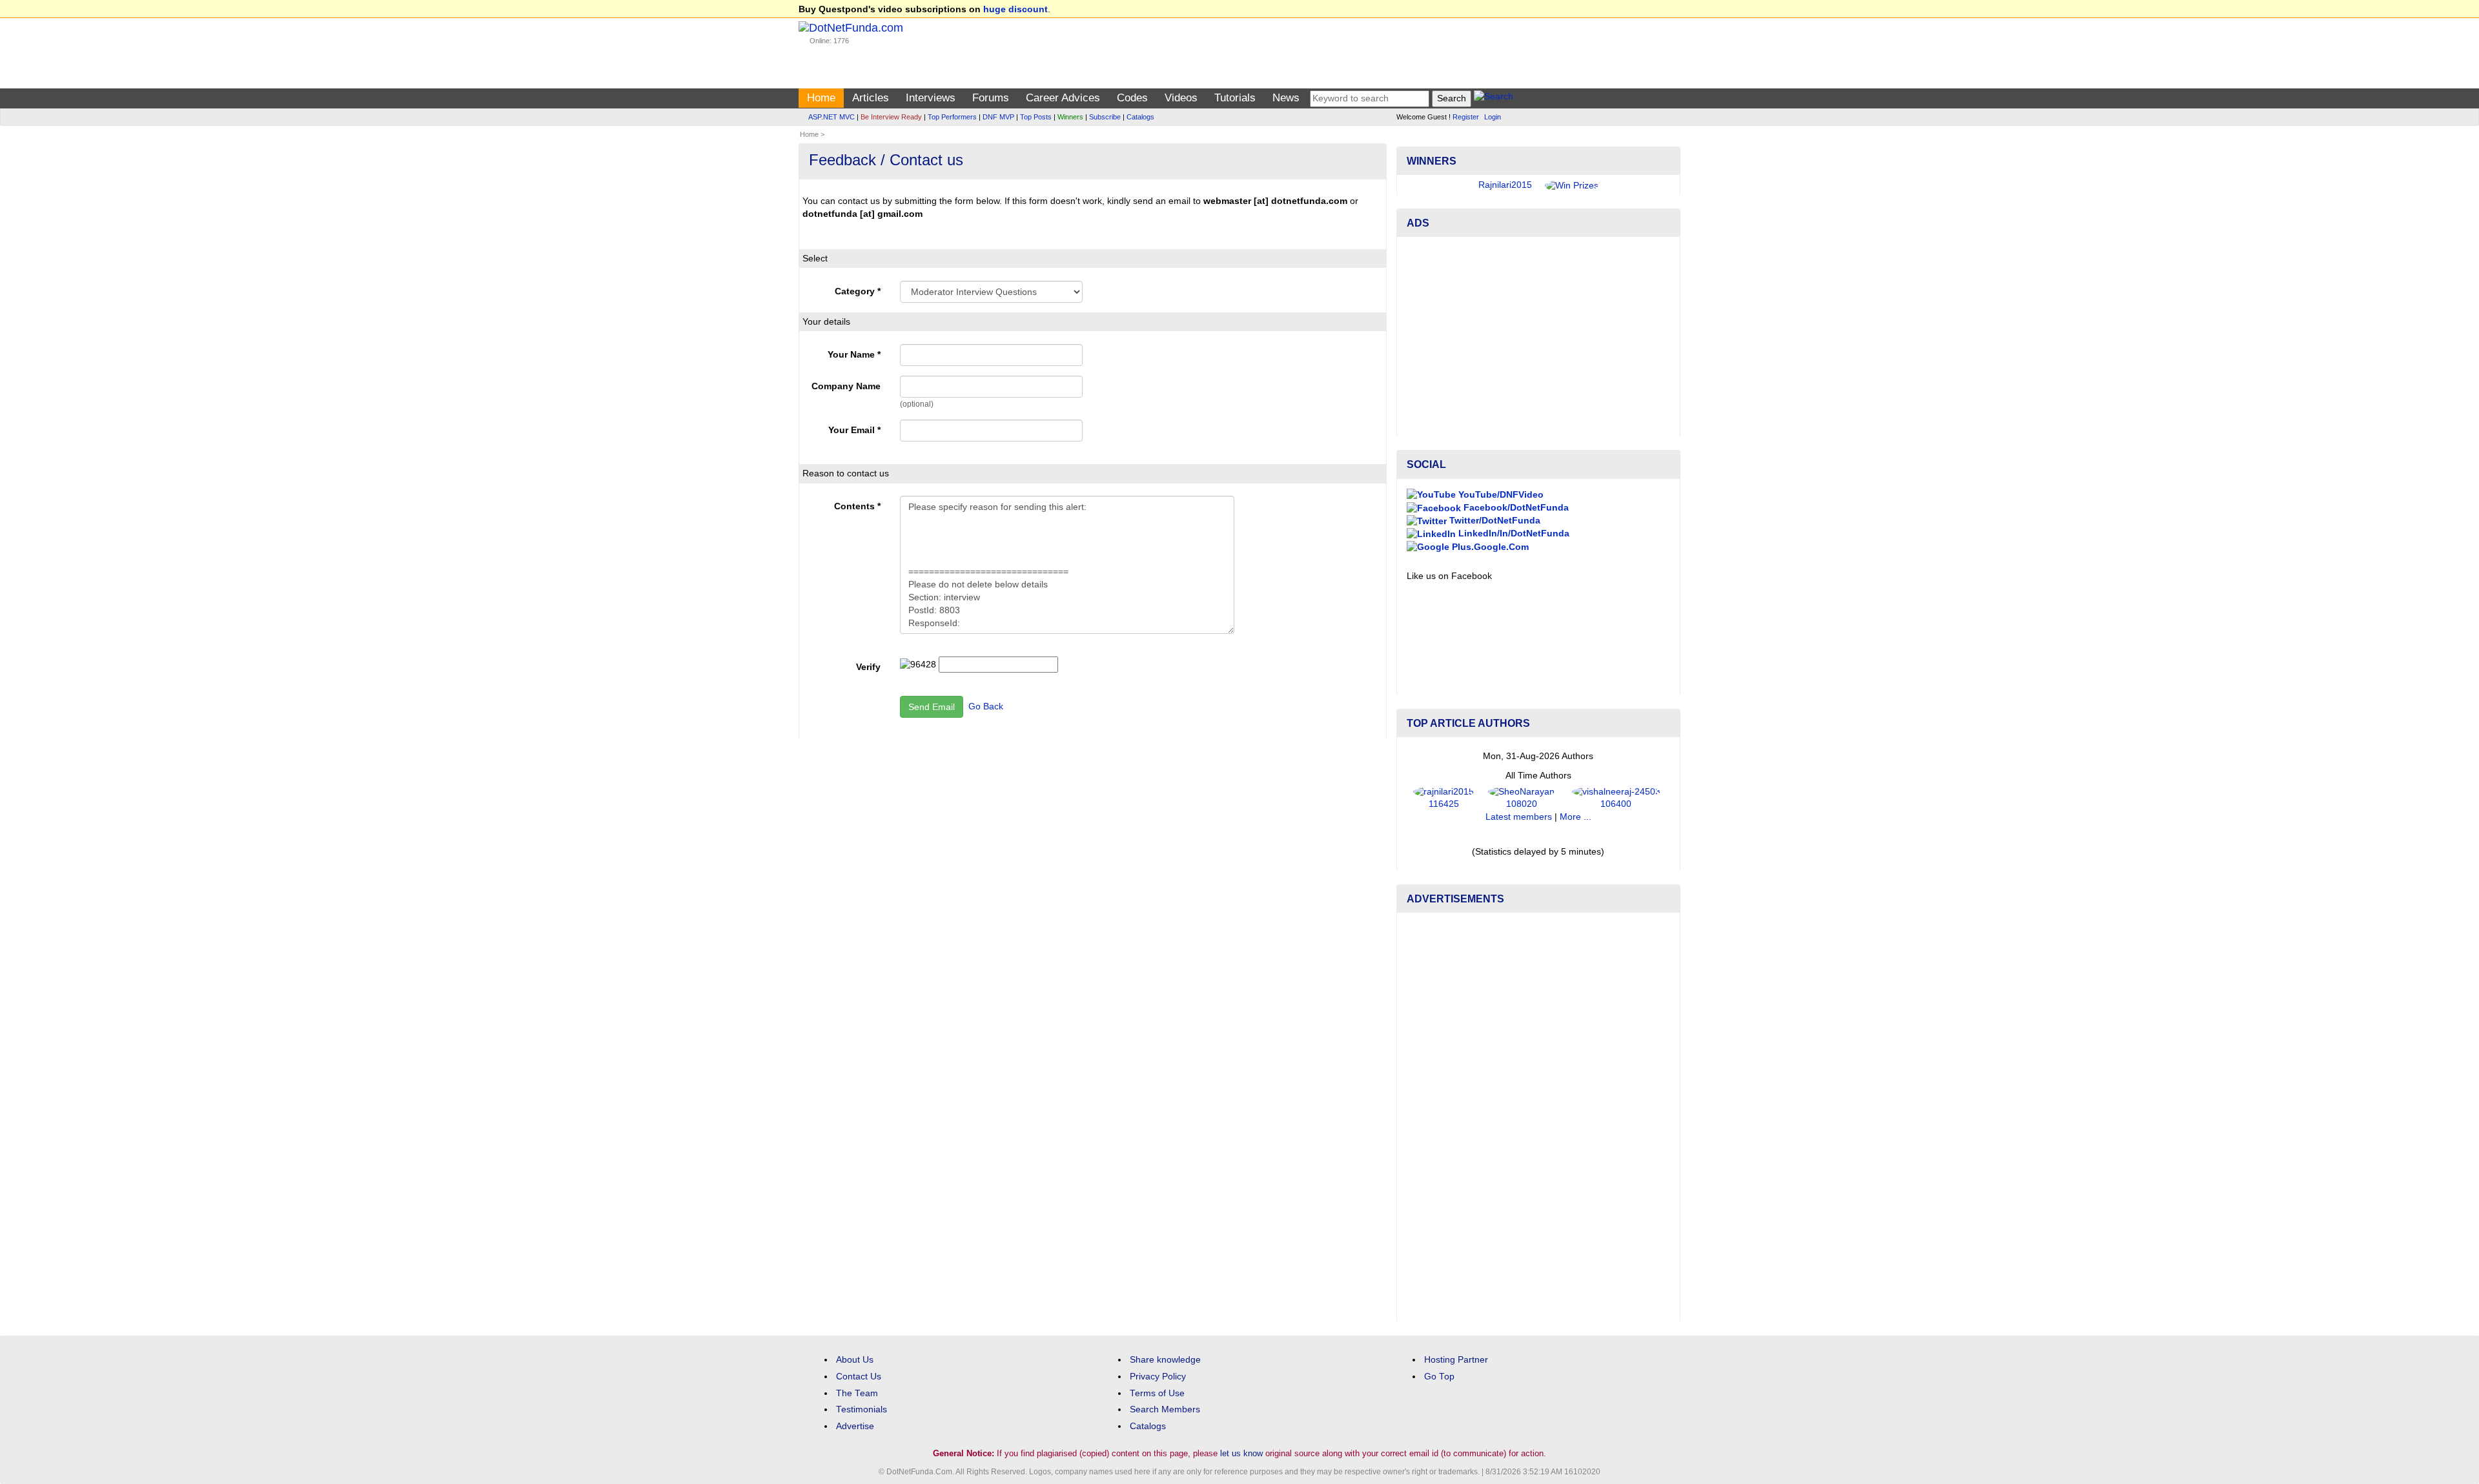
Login (1493, 117)
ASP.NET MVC (831, 117)
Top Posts (1036, 117)
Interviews (931, 98)
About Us (855, 1360)
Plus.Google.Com (1489, 547)
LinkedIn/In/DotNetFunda (1513, 534)
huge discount (1015, 9)
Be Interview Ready (891, 117)
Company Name (846, 386)
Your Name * (854, 355)
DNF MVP (998, 117)
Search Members (1165, 1409)
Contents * (857, 506)
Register (1466, 117)
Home (821, 98)
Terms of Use (1157, 1393)
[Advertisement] (1538, 337)
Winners (1070, 117)
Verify (868, 667)
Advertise (855, 1426)
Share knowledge (1165, 1360)
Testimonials (862, 1409)
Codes (1132, 98)
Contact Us (859, 1377)
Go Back (986, 706)
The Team (857, 1393)
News (1286, 98)
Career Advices (1063, 98)
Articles (871, 98)
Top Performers (952, 117)
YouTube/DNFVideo (1500, 495)
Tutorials (1235, 98)
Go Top (1439, 1377)
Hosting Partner (1456, 1360)
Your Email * (854, 430)
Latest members (1519, 817)
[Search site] (1494, 98)
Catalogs (1140, 117)
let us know (1241, 1453)
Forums (991, 98)
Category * (858, 291)
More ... (1576, 817)
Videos (1181, 98)
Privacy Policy (1158, 1377)
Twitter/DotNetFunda (1494, 521)
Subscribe (1105, 117)
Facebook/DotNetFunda (1515, 508)
